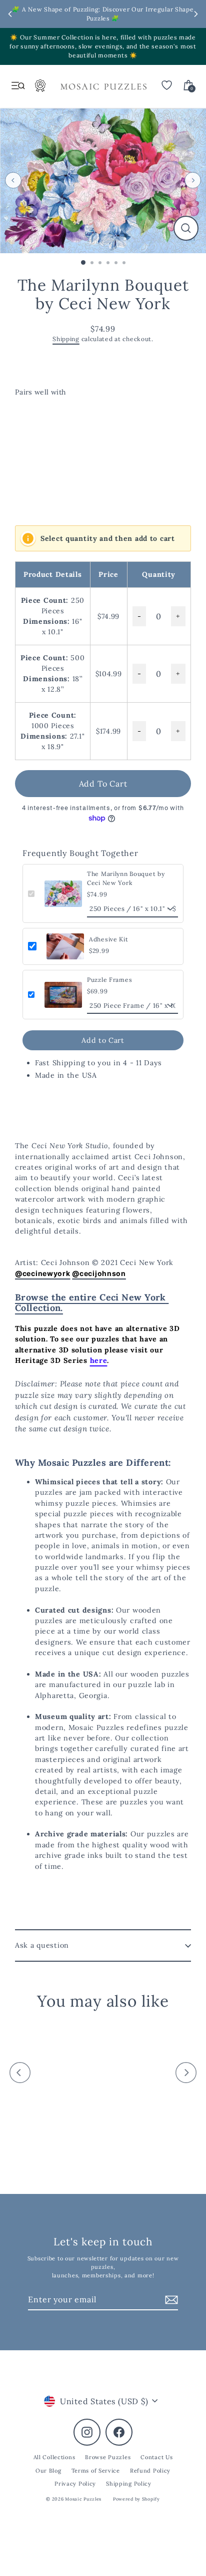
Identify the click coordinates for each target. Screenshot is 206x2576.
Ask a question (42, 1945)
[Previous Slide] (10, 14)
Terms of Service (96, 2471)
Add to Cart (103, 1040)
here (99, 1360)
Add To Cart (103, 784)
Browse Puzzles (108, 2457)
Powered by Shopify (136, 2499)
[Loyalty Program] (40, 88)
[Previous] (13, 181)
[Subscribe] (170, 2300)
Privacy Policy (75, 2484)
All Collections (54, 2457)
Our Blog (48, 2471)
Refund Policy (150, 2471)
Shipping (66, 339)
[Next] (193, 181)
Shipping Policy (129, 2484)
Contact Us (156, 2457)
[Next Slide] (196, 14)
